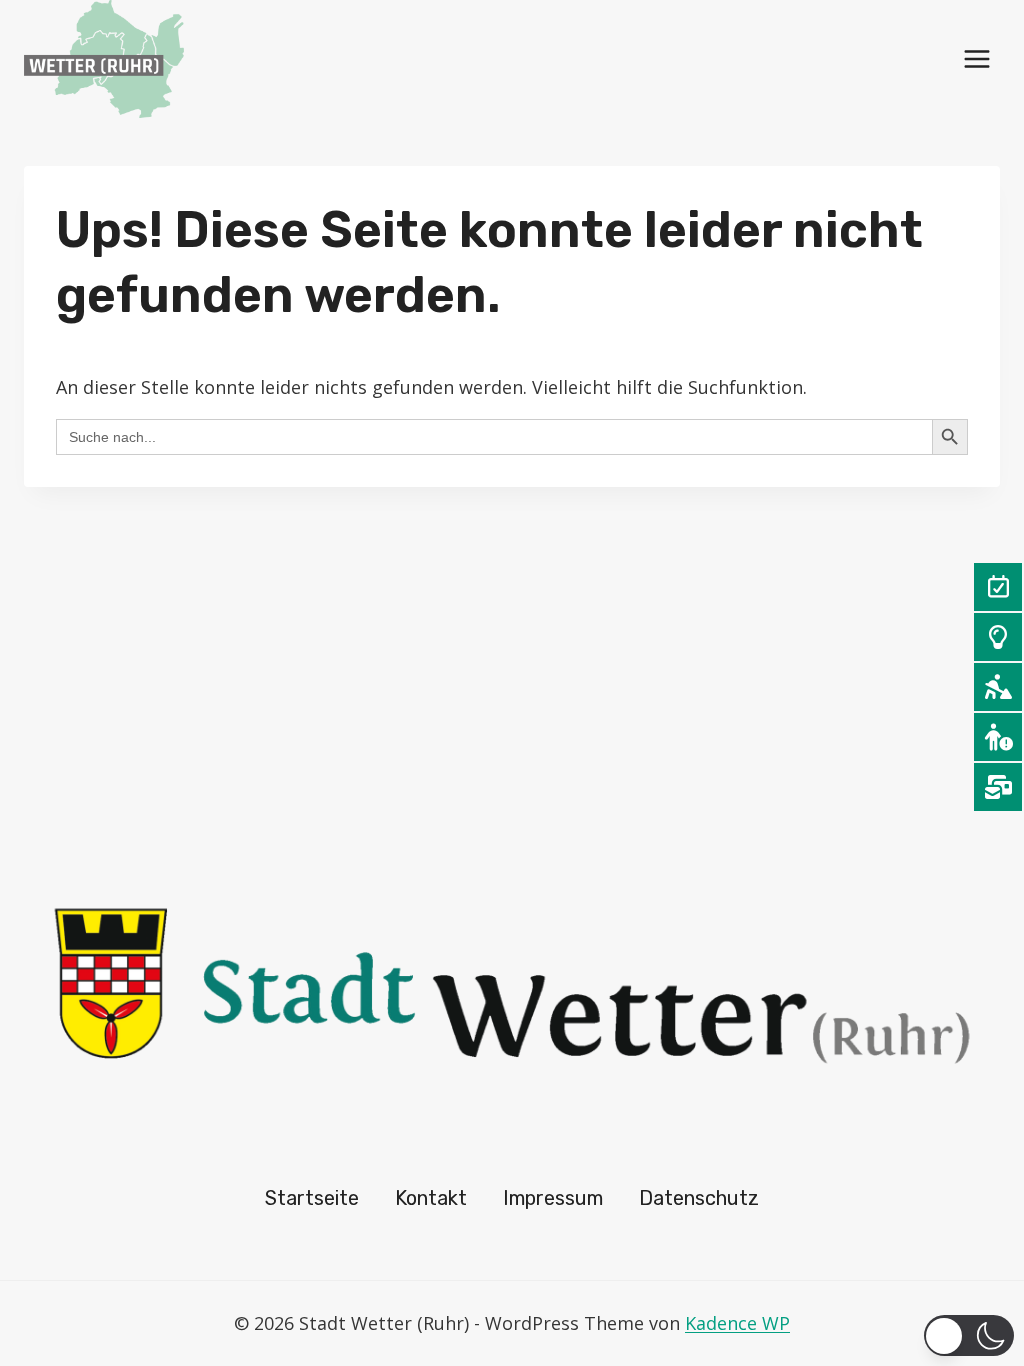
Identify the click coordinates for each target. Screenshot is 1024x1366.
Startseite (312, 1198)
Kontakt (431, 1198)
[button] (969, 1335)
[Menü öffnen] (976, 58)
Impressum (553, 1198)
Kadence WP (737, 1323)
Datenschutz (699, 1198)
